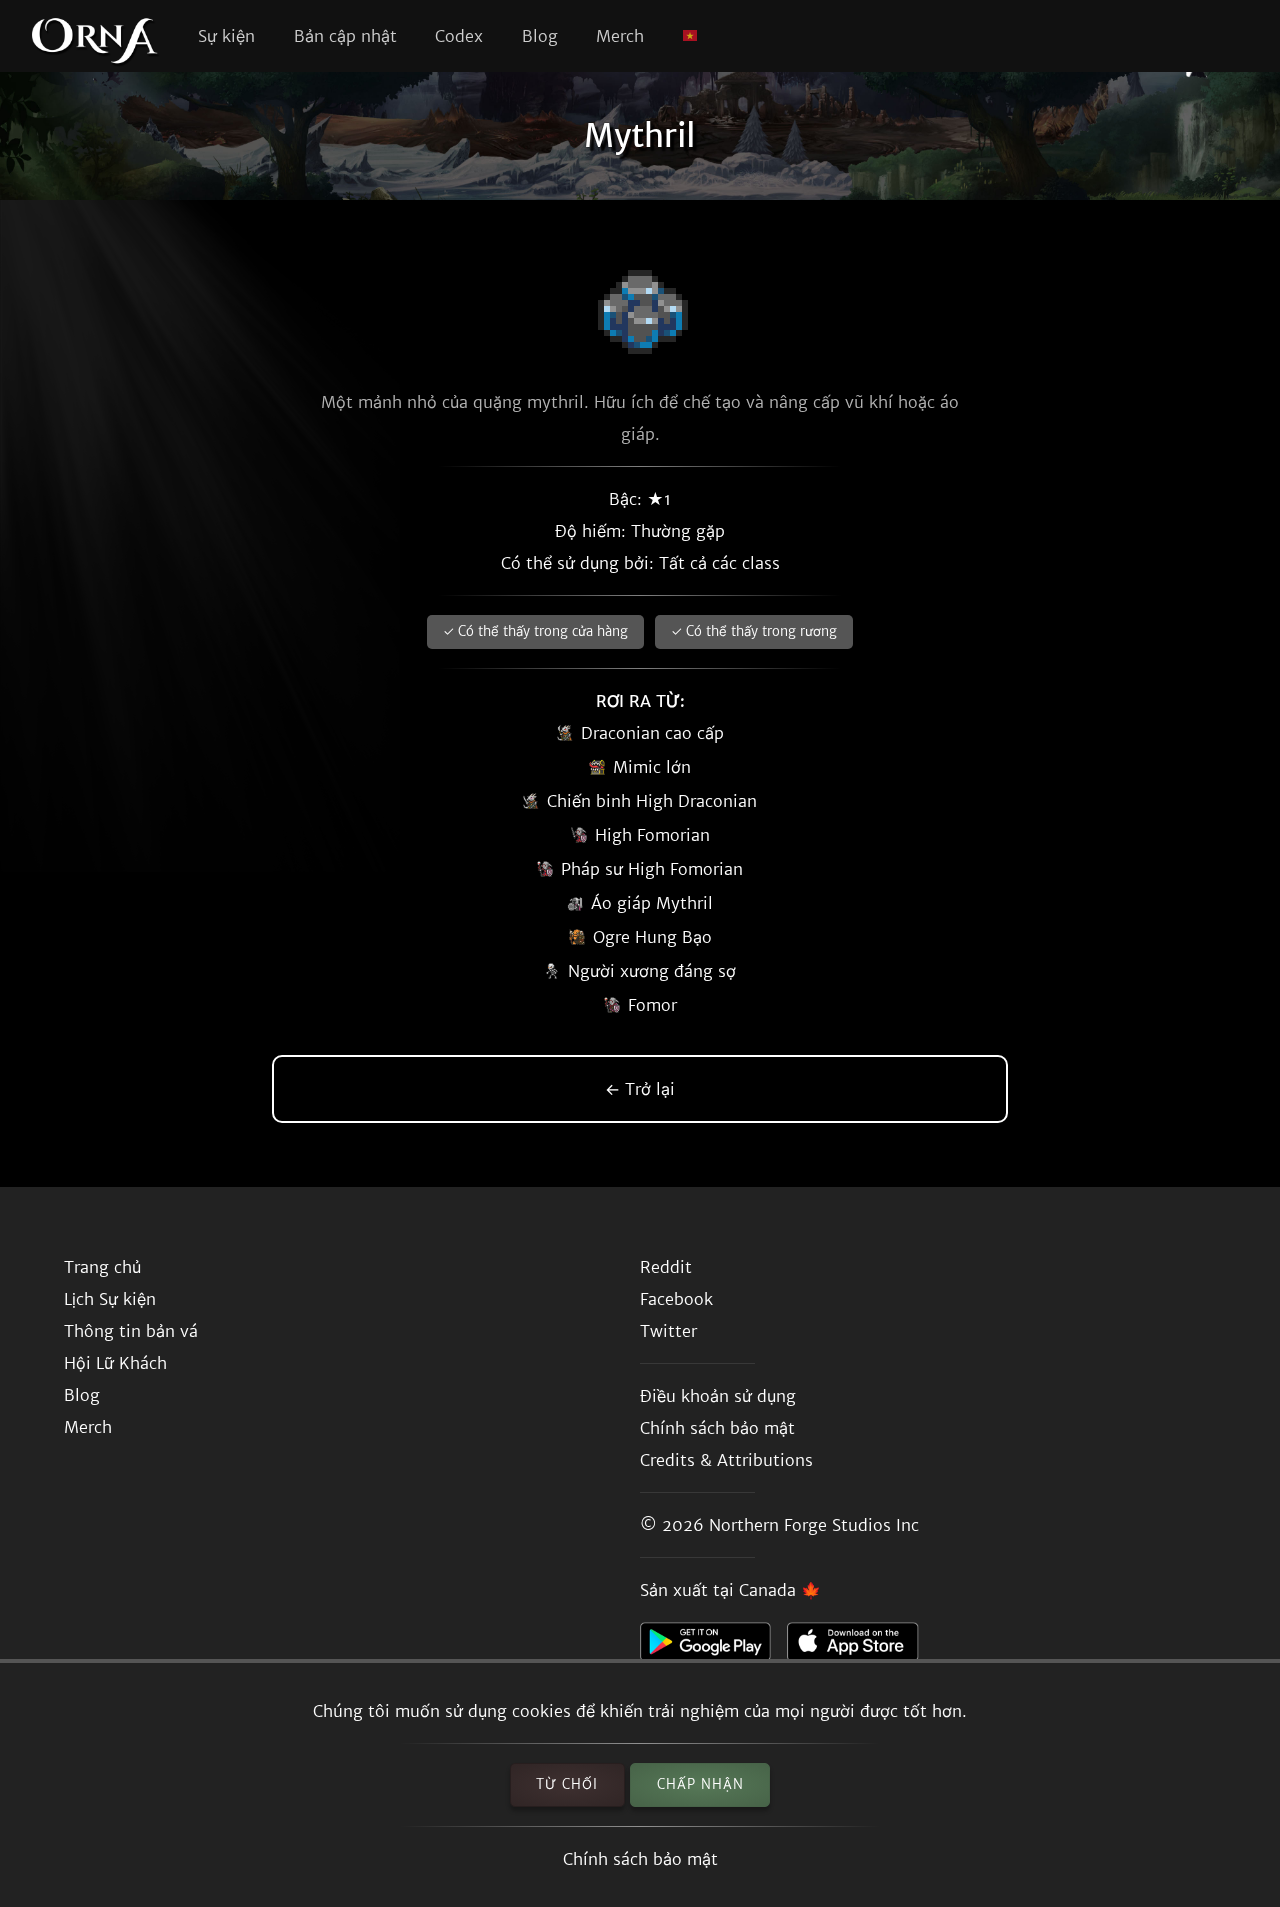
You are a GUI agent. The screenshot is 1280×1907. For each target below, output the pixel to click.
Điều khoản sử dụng (718, 1396)
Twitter (668, 1331)
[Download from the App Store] (860, 1647)
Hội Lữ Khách (115, 1363)
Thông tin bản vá (131, 1331)
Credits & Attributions (726, 1460)
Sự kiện (226, 36)
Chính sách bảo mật (640, 1859)
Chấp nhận (700, 1784)
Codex (459, 36)
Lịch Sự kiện (110, 1299)
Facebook (676, 1299)
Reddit (666, 1267)
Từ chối (567, 1784)
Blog (540, 36)
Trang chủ (102, 1267)
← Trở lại (640, 1089)
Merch (620, 36)
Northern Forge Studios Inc (814, 1525)
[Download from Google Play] (713, 1647)
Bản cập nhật (345, 36)
